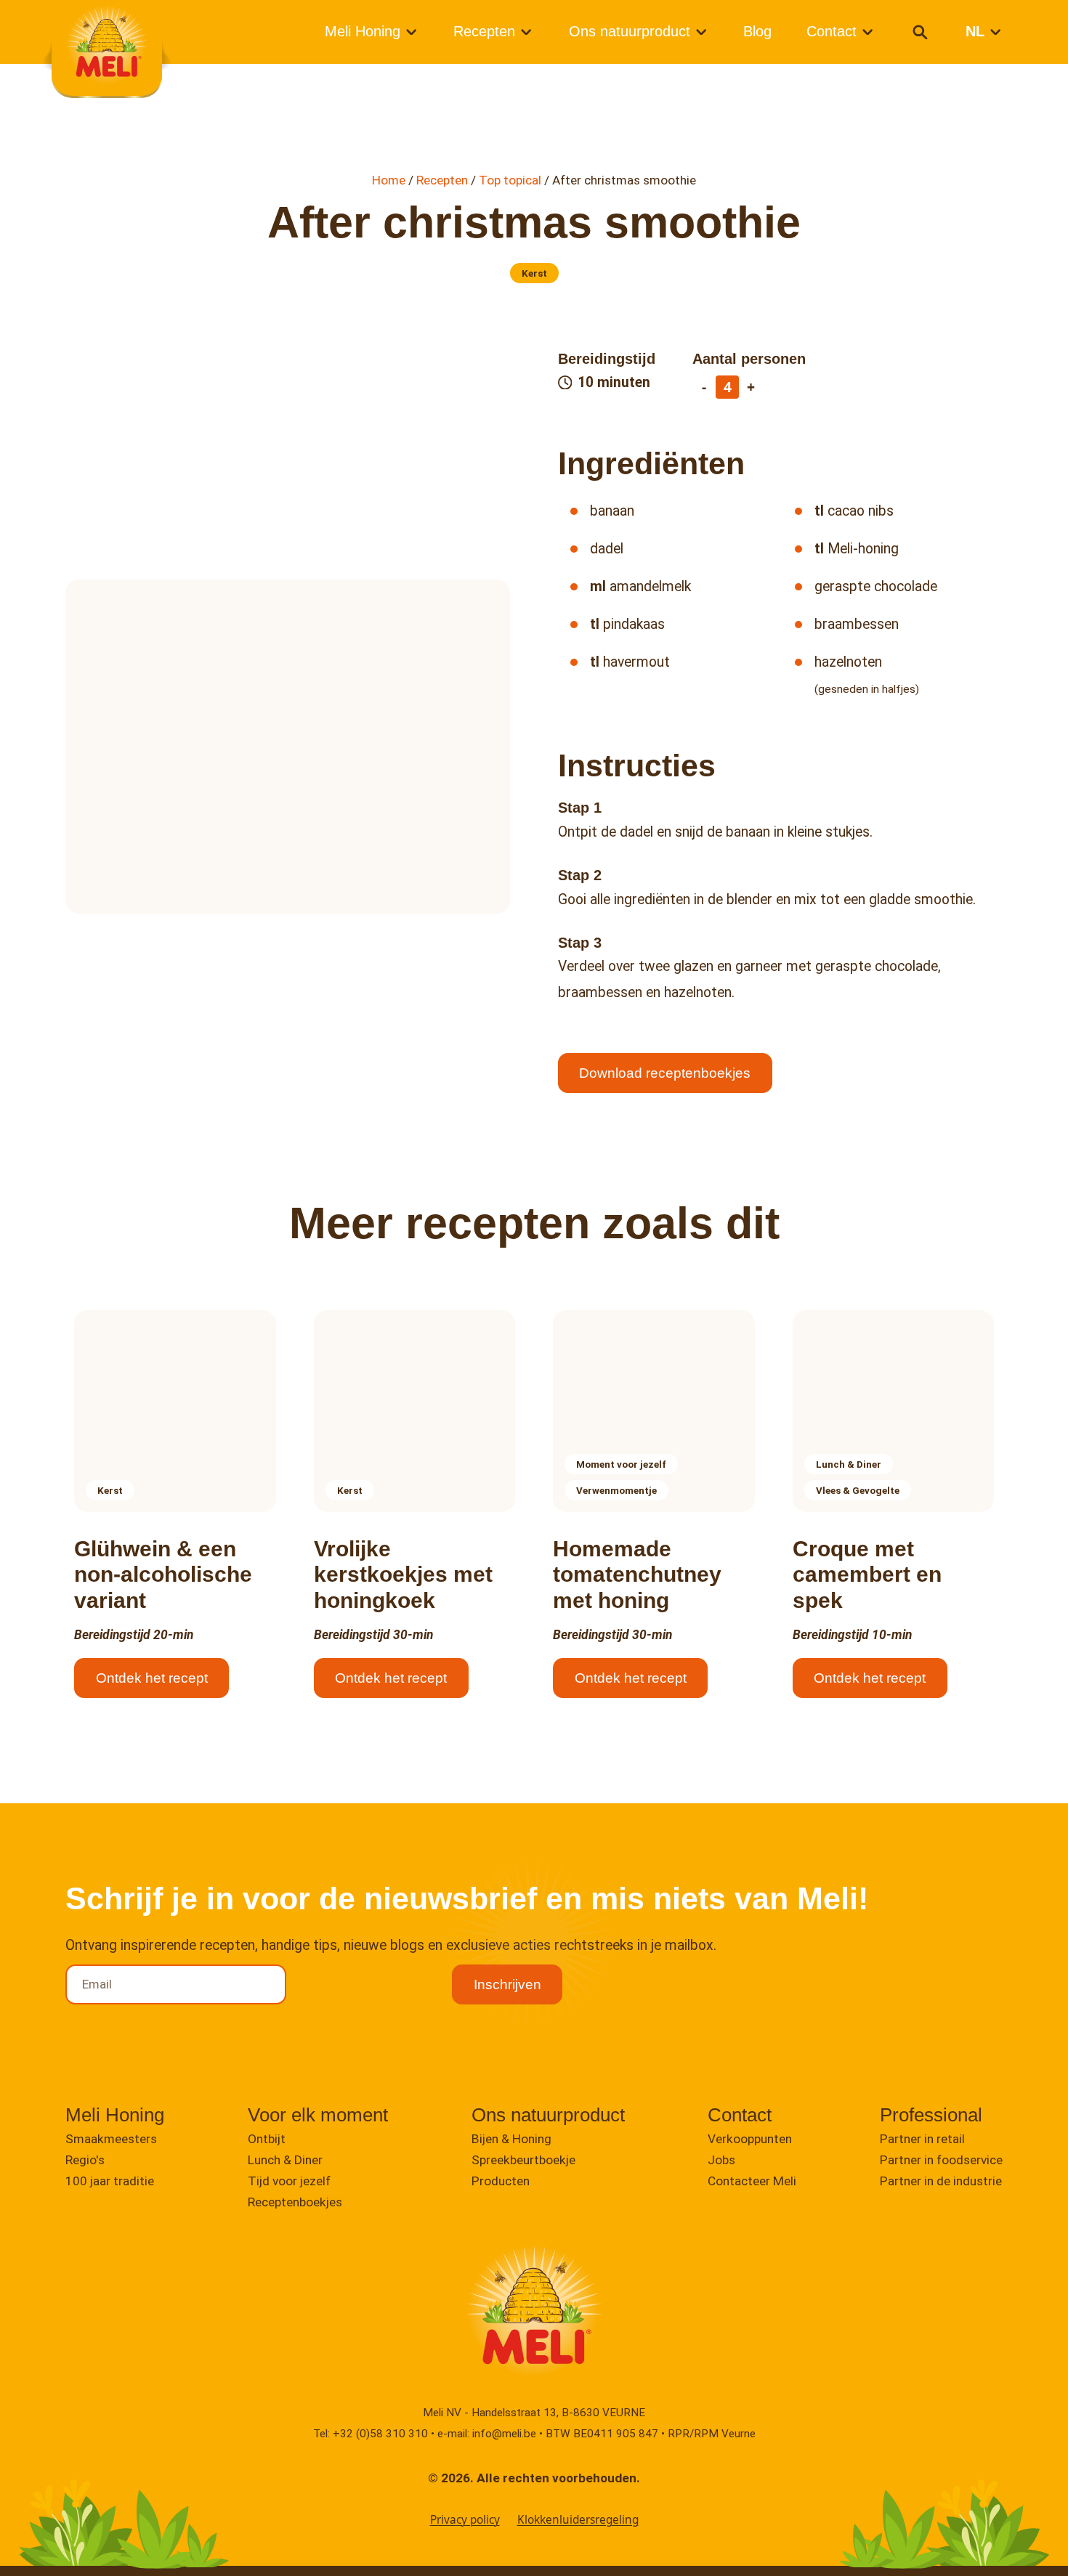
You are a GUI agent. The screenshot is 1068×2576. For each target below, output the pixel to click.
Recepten (484, 31)
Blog (757, 31)
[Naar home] (107, 45)
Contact (832, 31)
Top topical (510, 180)
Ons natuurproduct (630, 31)
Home (389, 180)
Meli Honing (363, 31)
